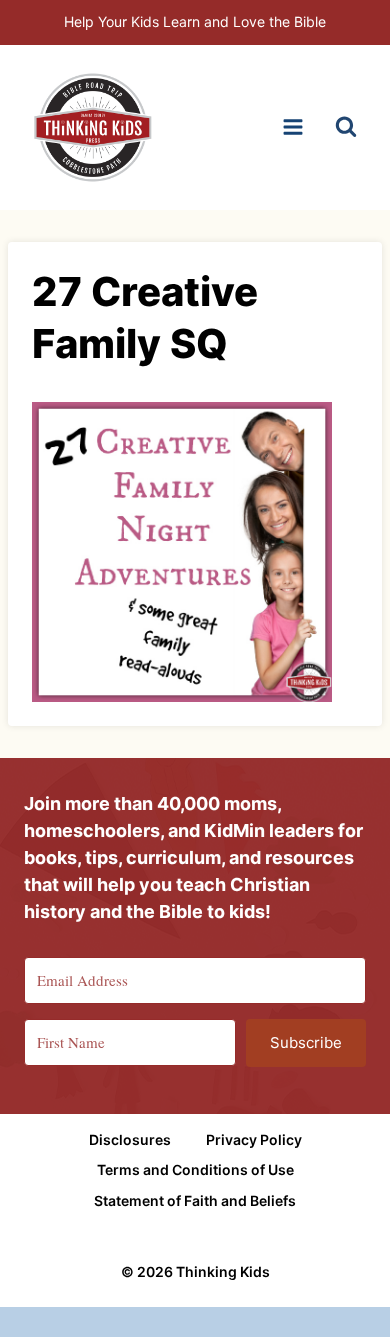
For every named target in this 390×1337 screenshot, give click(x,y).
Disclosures (130, 1139)
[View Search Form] (346, 127)
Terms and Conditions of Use (195, 1169)
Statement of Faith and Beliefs (195, 1200)
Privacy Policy (254, 1139)
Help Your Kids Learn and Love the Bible (195, 21)
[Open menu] (292, 127)
